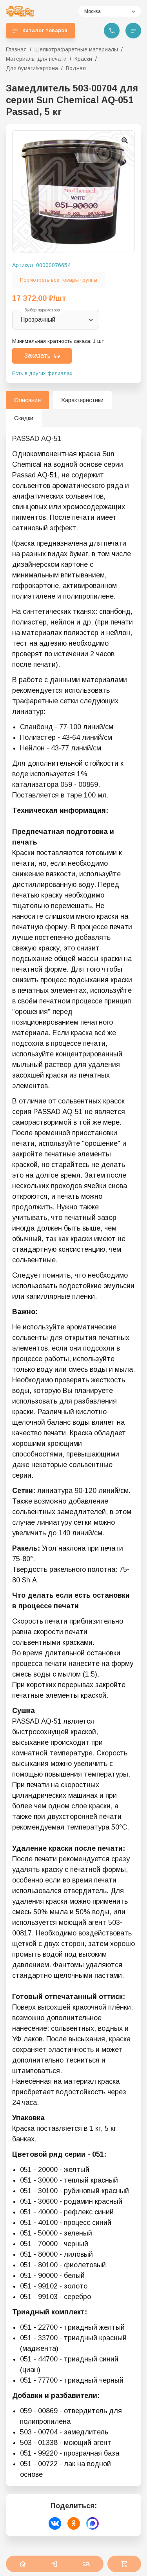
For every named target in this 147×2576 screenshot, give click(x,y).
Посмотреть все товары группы (59, 280)
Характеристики (82, 400)
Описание (27, 400)
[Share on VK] (55, 2523)
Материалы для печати (36, 59)
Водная (76, 68)
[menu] (133, 31)
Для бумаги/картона (32, 68)
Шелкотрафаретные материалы (76, 49)
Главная (16, 49)
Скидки (24, 418)
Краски (83, 59)
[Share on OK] (74, 2523)
